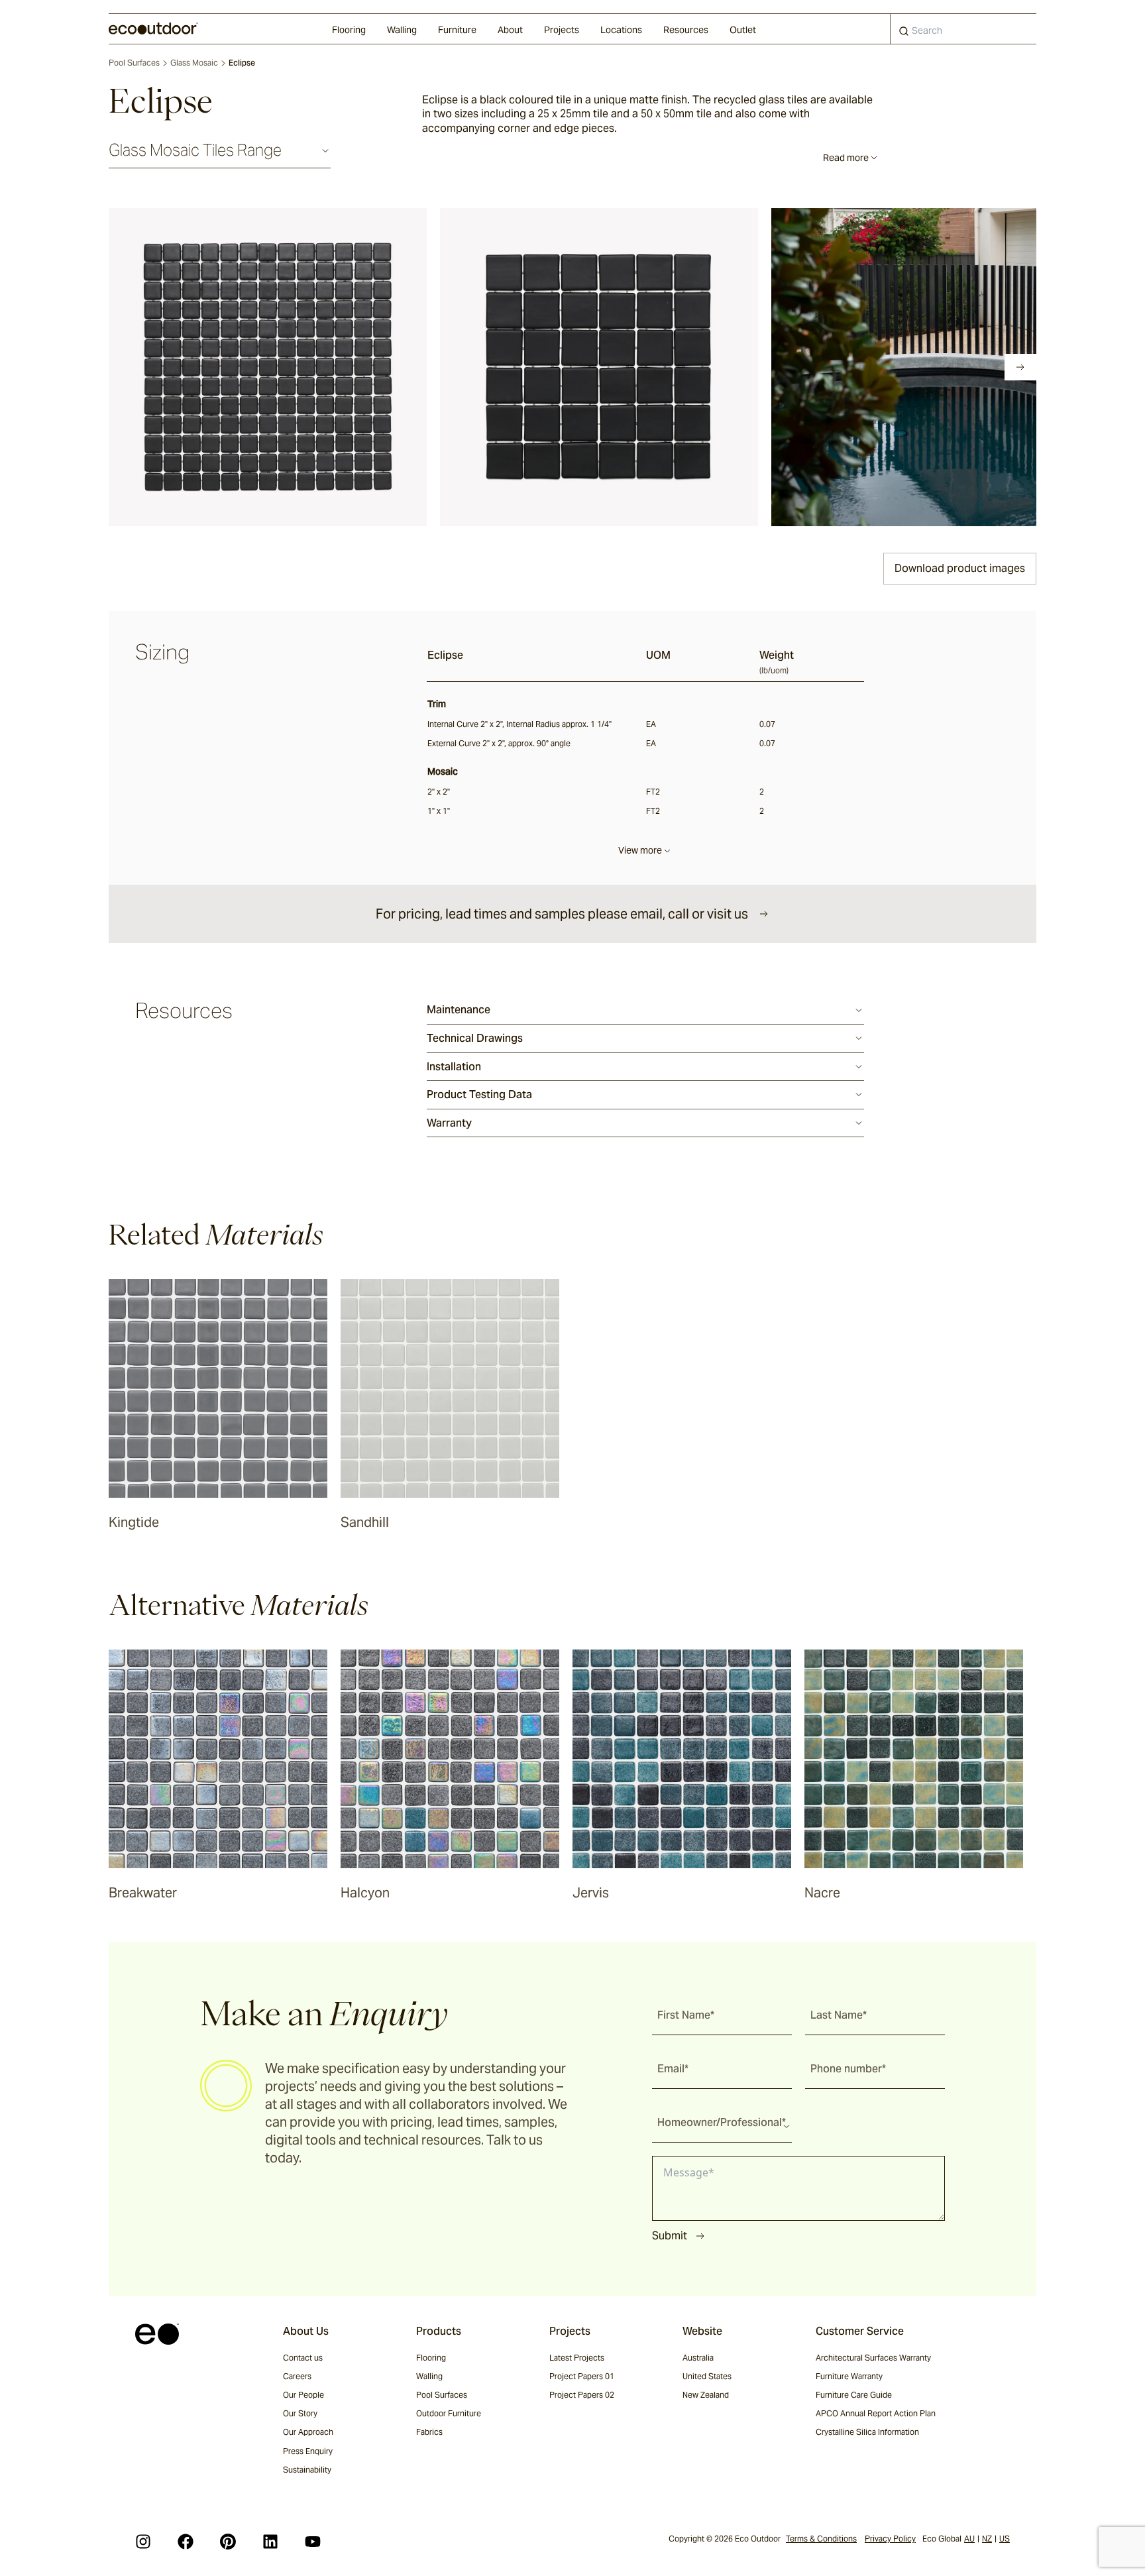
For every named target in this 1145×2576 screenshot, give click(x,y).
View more (640, 850)
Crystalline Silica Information (867, 2432)
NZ (987, 2539)
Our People (303, 2395)
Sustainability (307, 2470)
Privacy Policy (890, 2539)
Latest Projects (577, 2358)
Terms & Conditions (821, 2539)
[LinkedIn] (270, 2542)
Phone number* (848, 2069)
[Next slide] (1020, 367)
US (1005, 2539)
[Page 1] (136, 367)
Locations (621, 30)
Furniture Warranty (849, 2376)
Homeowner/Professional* (722, 2122)
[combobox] (963, 29)
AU (969, 2539)
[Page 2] (155, 367)
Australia (698, 2358)
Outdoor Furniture (449, 2413)
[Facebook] (186, 2542)
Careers (297, 2376)
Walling (402, 30)
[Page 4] (192, 367)
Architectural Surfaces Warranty (873, 2358)
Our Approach (308, 2432)
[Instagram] (143, 2542)
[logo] (153, 28)
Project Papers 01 (582, 2376)
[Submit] (904, 34)
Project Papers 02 (582, 2395)
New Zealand (706, 2395)
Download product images (960, 568)
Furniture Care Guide (854, 2395)
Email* (673, 2069)
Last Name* (839, 2015)
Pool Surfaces (134, 63)
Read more (846, 158)
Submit (670, 2236)
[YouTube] (313, 2542)
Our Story (300, 2413)
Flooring (349, 30)
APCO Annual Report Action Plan (876, 2413)
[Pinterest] (228, 2542)
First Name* (686, 2015)
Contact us (303, 2358)
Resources (686, 30)
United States (707, 2376)
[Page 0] (118, 367)
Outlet (743, 30)
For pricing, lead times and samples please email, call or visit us (562, 914)
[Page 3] (174, 367)
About (510, 30)
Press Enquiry (308, 2451)
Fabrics (429, 2432)
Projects (562, 30)
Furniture (457, 30)
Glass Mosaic (194, 63)
